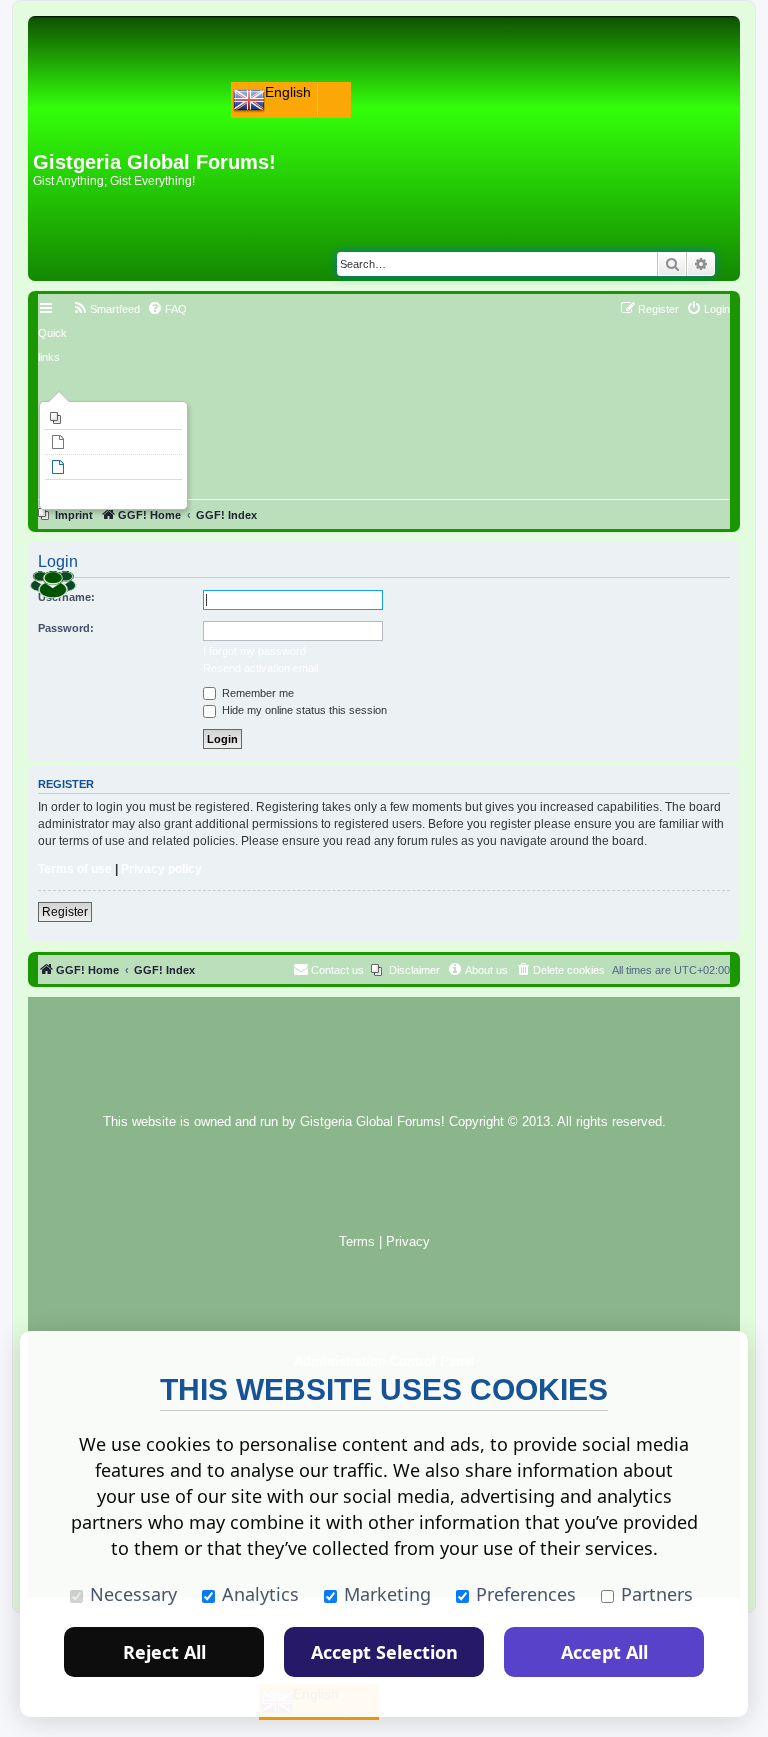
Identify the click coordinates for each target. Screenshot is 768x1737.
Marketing (387, 1594)
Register (65, 912)
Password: (66, 628)
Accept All (604, 1652)
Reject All (164, 1652)
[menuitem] (113, 418)
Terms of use (75, 869)
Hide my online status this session (303, 710)
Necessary (133, 1594)
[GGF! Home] (85, 118)
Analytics (260, 1594)
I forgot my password (254, 651)
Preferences (526, 1594)
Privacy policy (161, 869)
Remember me (256, 693)
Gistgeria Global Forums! (372, 1122)
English (288, 92)
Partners (657, 1594)
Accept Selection (384, 1652)
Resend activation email (260, 668)
